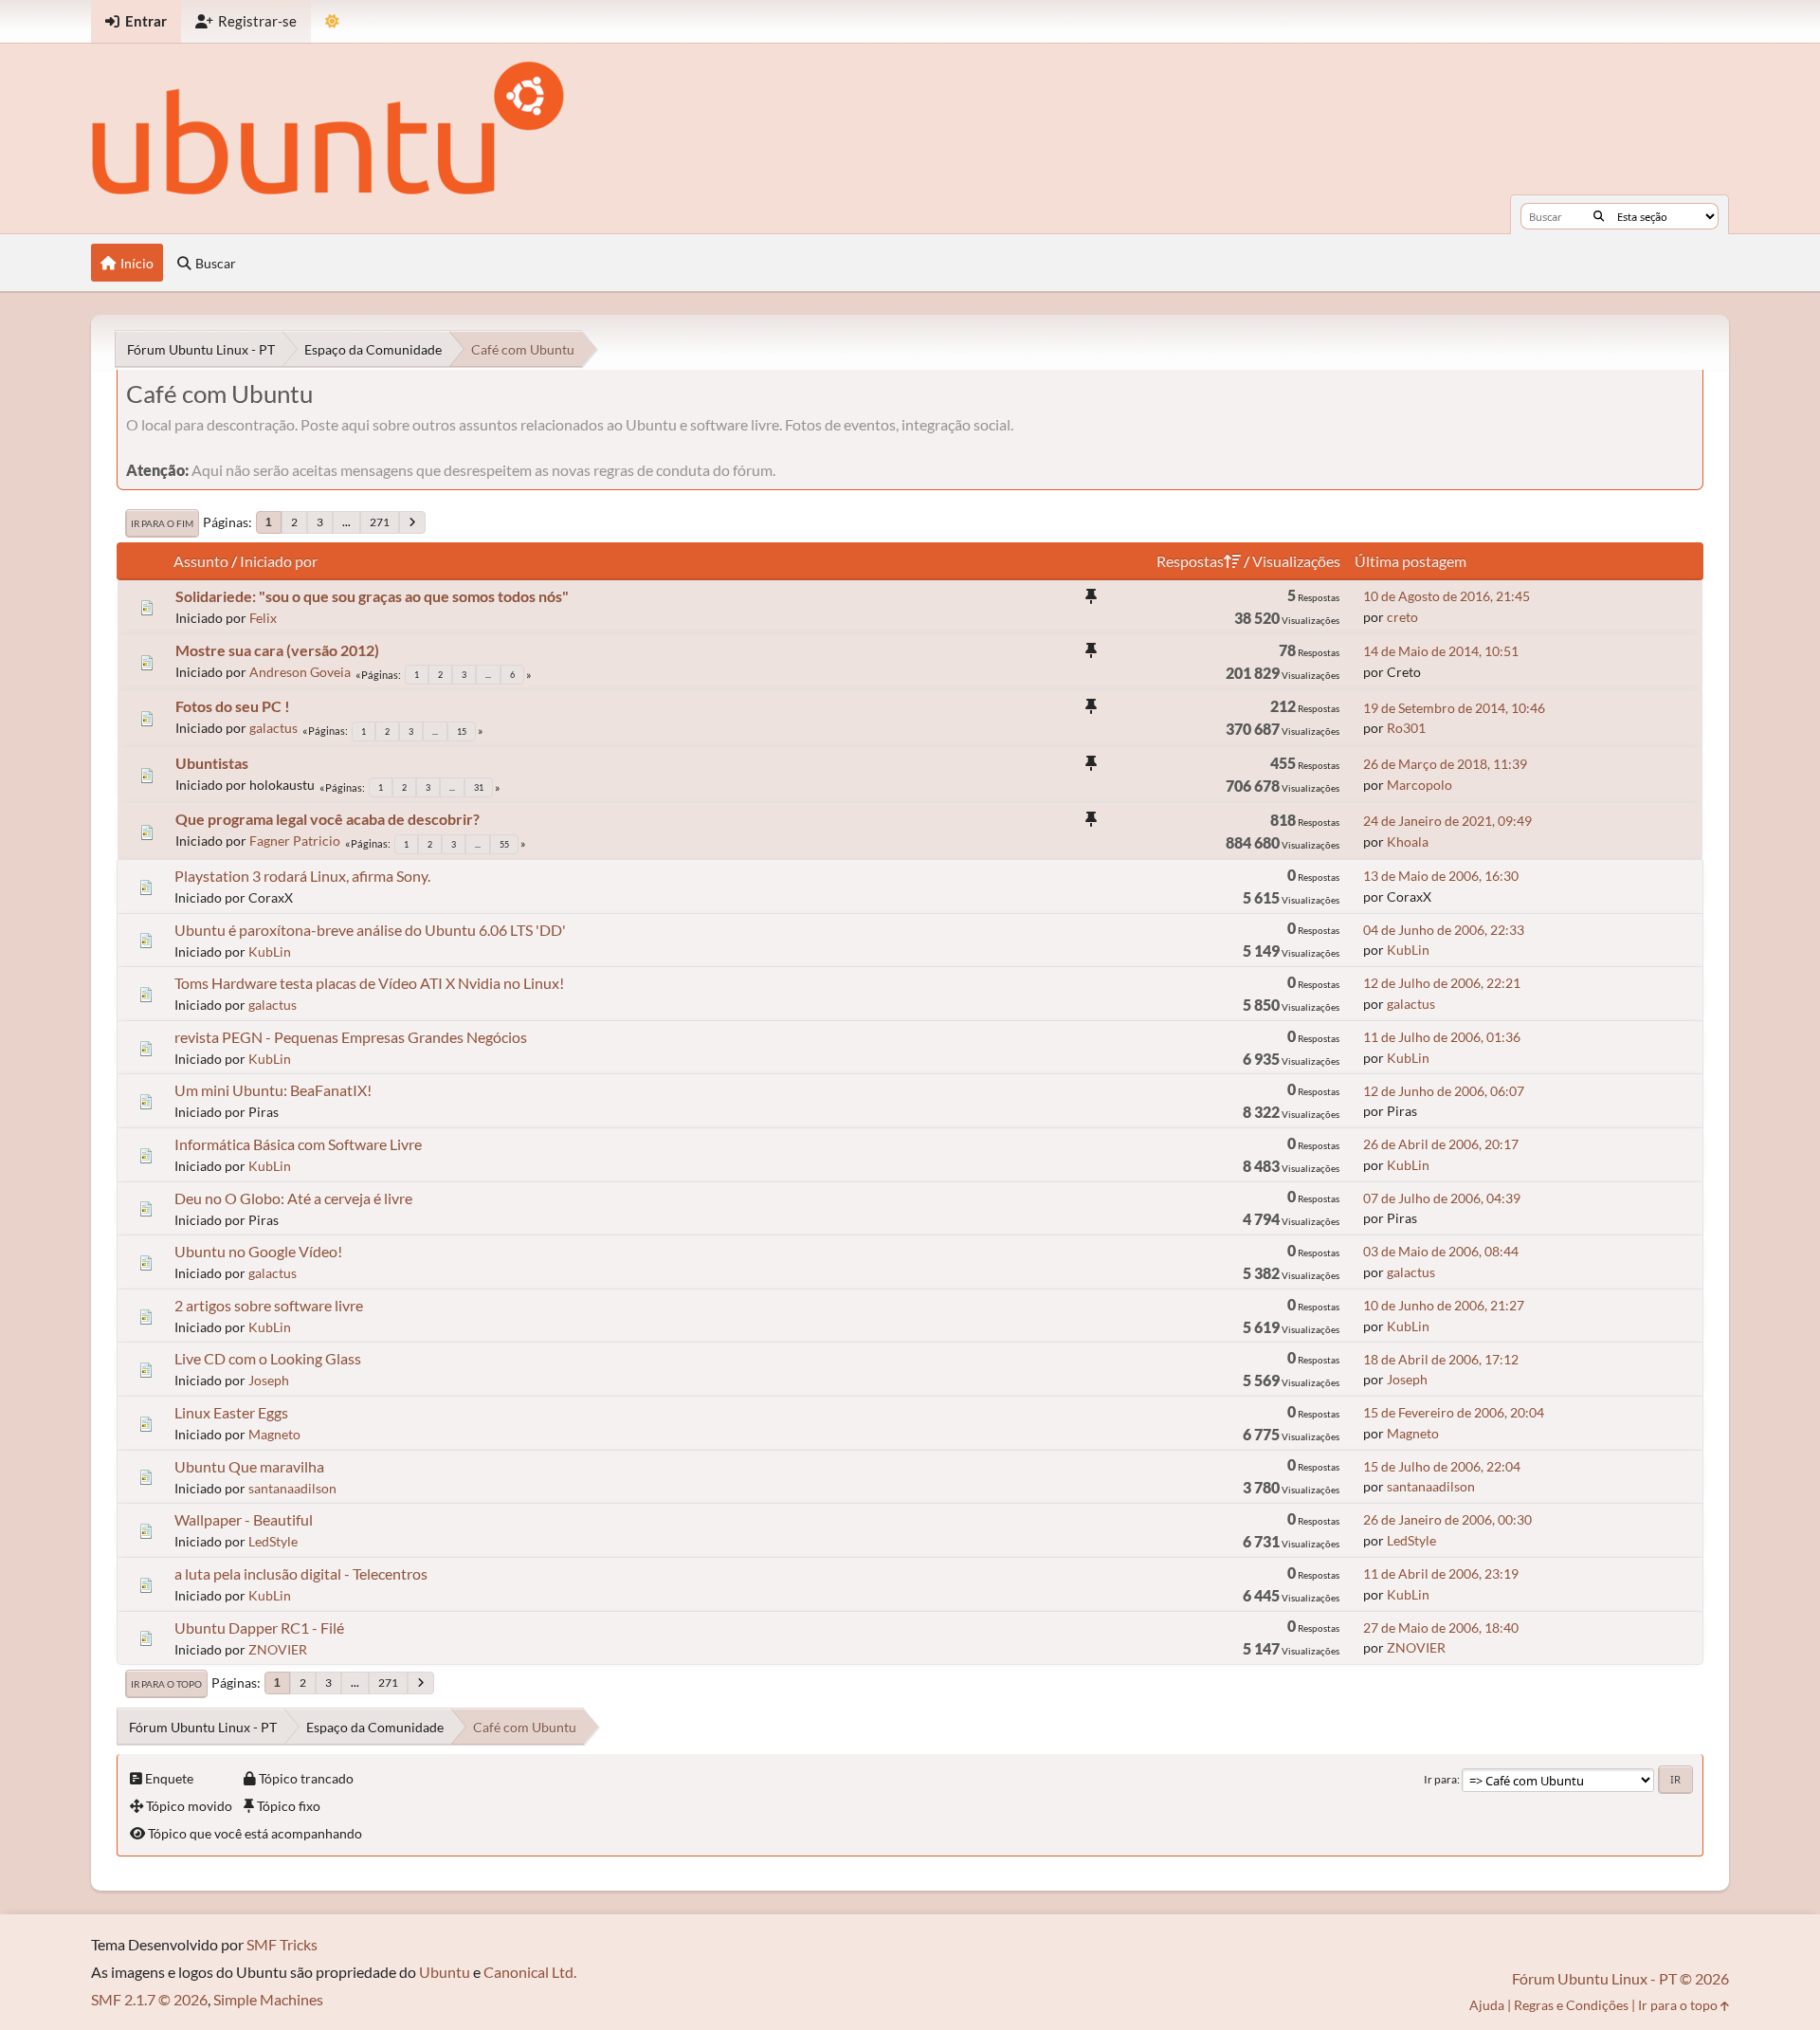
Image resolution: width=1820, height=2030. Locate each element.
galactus (273, 728)
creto (1402, 617)
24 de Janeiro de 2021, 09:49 (1447, 821)
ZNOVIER (278, 1649)
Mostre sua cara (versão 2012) (277, 650)
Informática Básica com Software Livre (298, 1144)
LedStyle (273, 1541)
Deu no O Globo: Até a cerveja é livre (293, 1198)
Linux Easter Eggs (231, 1412)
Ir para (1440, 1779)
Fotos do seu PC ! (233, 706)
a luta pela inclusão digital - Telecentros (301, 1573)
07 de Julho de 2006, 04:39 (1442, 1198)
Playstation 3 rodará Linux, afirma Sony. (302, 876)
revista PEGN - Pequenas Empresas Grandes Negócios (351, 1037)
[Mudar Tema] (332, 21)
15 (462, 732)
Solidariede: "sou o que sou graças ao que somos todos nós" (372, 596)
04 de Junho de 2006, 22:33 (1444, 930)
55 (504, 844)
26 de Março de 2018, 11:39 (1445, 764)
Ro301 (1406, 728)
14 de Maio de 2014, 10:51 (1441, 651)
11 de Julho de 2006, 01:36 (1442, 1037)
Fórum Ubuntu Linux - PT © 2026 (1620, 1978)
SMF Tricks (282, 1944)
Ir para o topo (166, 1684)
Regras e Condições (1571, 2005)
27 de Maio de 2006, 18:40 (1441, 1628)
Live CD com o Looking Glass (268, 1358)
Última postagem (1410, 561)
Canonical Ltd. (530, 1972)
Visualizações (1296, 561)
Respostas (1190, 561)
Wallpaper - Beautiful (244, 1519)
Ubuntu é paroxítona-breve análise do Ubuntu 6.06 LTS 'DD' (370, 930)
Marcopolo (1420, 785)
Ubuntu (445, 1972)
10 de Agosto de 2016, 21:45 (1447, 596)
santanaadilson (292, 1488)
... (346, 522)
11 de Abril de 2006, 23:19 (1441, 1573)
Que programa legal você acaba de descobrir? (328, 819)
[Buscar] (1599, 216)
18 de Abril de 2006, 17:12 (1441, 1359)
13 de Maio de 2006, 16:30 (1441, 876)
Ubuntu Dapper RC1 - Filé (259, 1628)
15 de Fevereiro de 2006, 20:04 (1454, 1412)
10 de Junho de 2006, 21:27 (1444, 1305)
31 (479, 787)
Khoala (1408, 841)
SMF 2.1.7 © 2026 (149, 1999)
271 (380, 522)
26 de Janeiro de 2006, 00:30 (1447, 1519)
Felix (263, 618)
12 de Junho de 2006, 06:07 (1444, 1091)
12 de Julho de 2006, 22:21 (1442, 983)
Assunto (201, 561)
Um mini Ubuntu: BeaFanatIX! (273, 1090)
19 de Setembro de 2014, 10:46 (1454, 708)
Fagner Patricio (295, 841)
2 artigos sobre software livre (269, 1305)
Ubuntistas (212, 763)
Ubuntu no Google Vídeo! (258, 1251)
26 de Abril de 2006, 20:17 (1441, 1144)
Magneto (274, 1434)
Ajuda (1487, 2005)
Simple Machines (268, 1999)
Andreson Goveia (300, 672)
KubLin (270, 951)
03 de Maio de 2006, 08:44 (1441, 1251)
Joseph (269, 1380)
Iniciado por (279, 561)
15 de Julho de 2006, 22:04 (1442, 1466)
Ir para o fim (162, 523)
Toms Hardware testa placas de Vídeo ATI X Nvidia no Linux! (369, 983)
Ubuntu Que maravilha (249, 1466)
